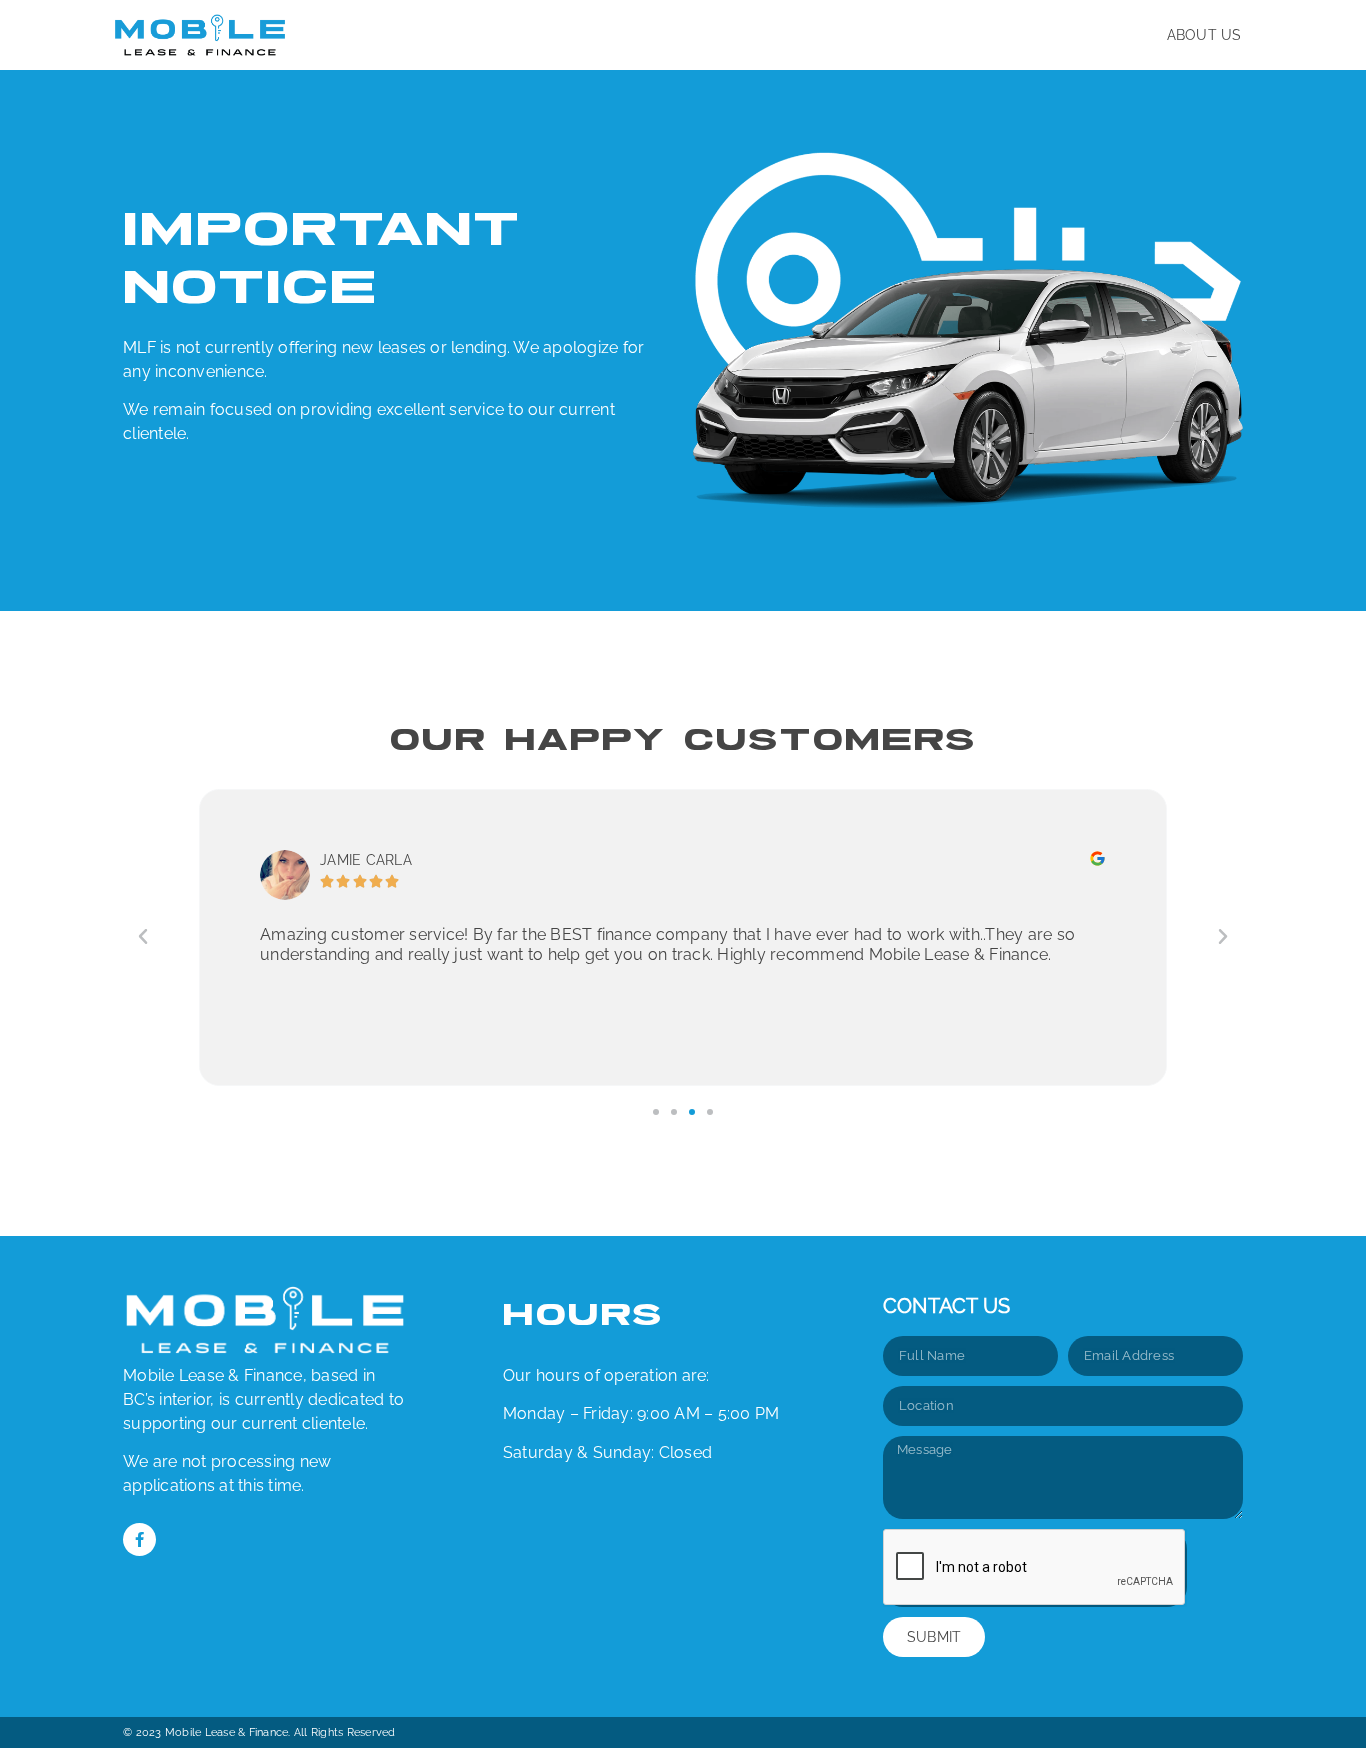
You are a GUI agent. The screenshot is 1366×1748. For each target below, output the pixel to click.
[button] (143, 937)
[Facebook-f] (139, 1539)
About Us (1204, 35)
